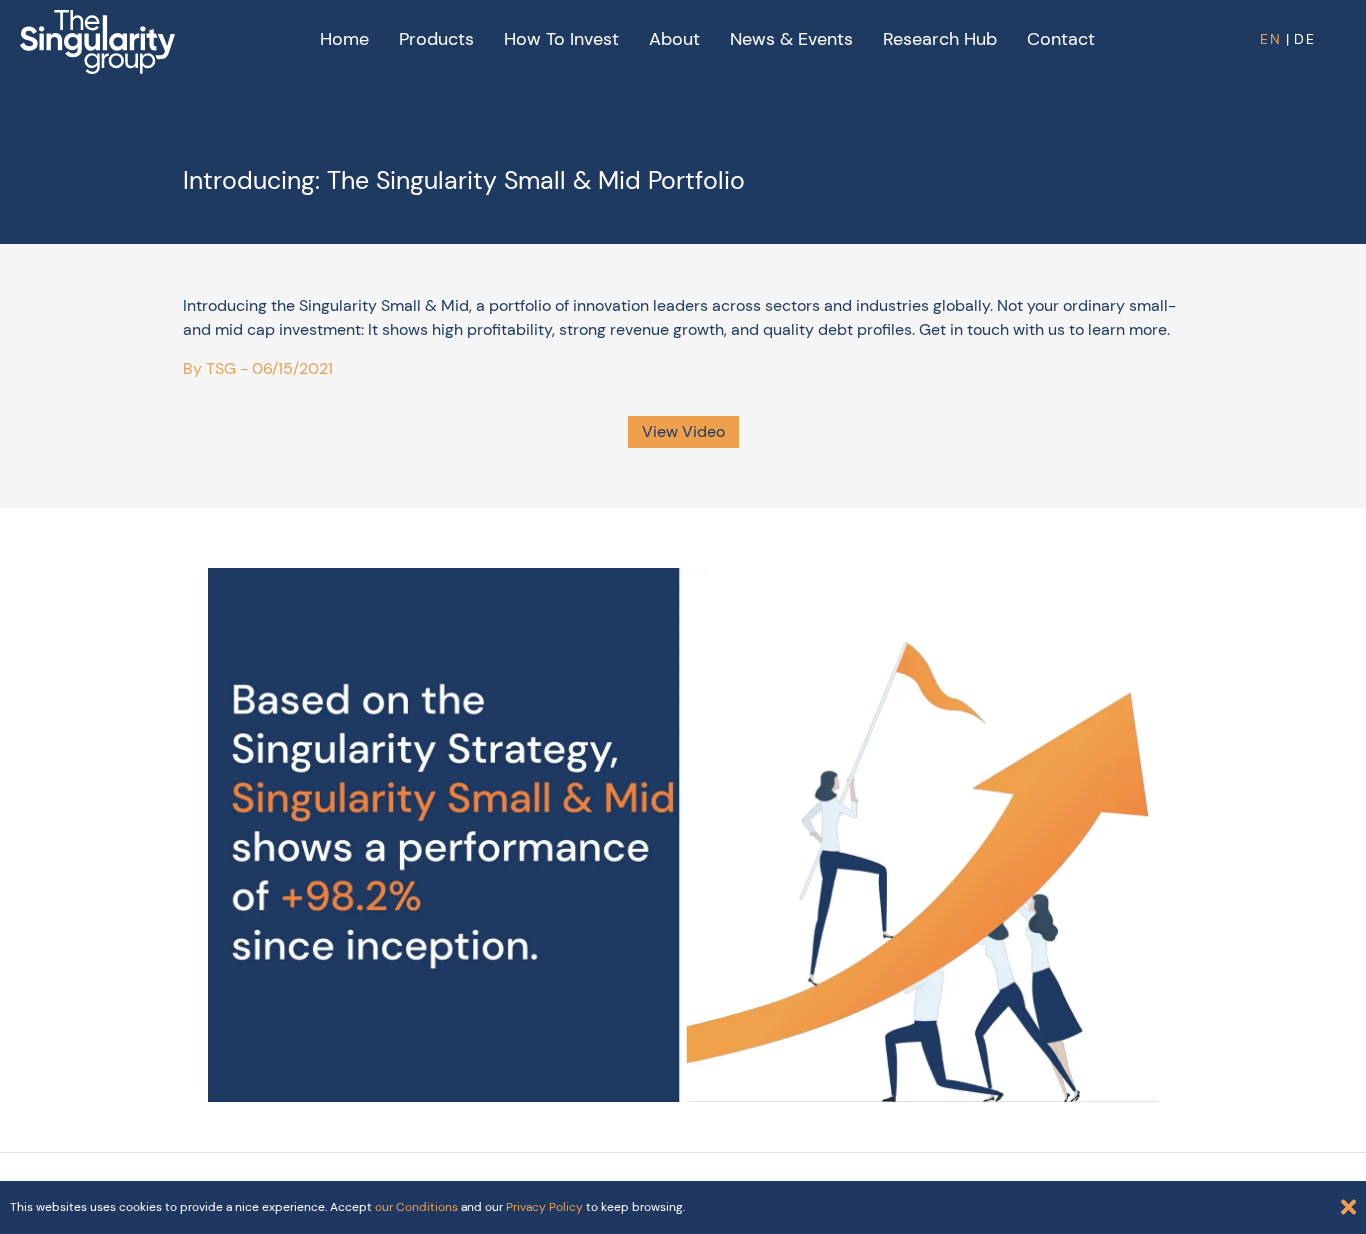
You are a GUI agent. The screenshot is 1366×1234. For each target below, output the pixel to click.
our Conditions (416, 1207)
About (674, 39)
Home (344, 39)
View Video (683, 431)
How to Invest (561, 39)
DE (1305, 39)
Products (436, 39)
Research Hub (940, 39)
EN (1271, 39)
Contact (1061, 39)
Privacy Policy (544, 1207)
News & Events (791, 39)
